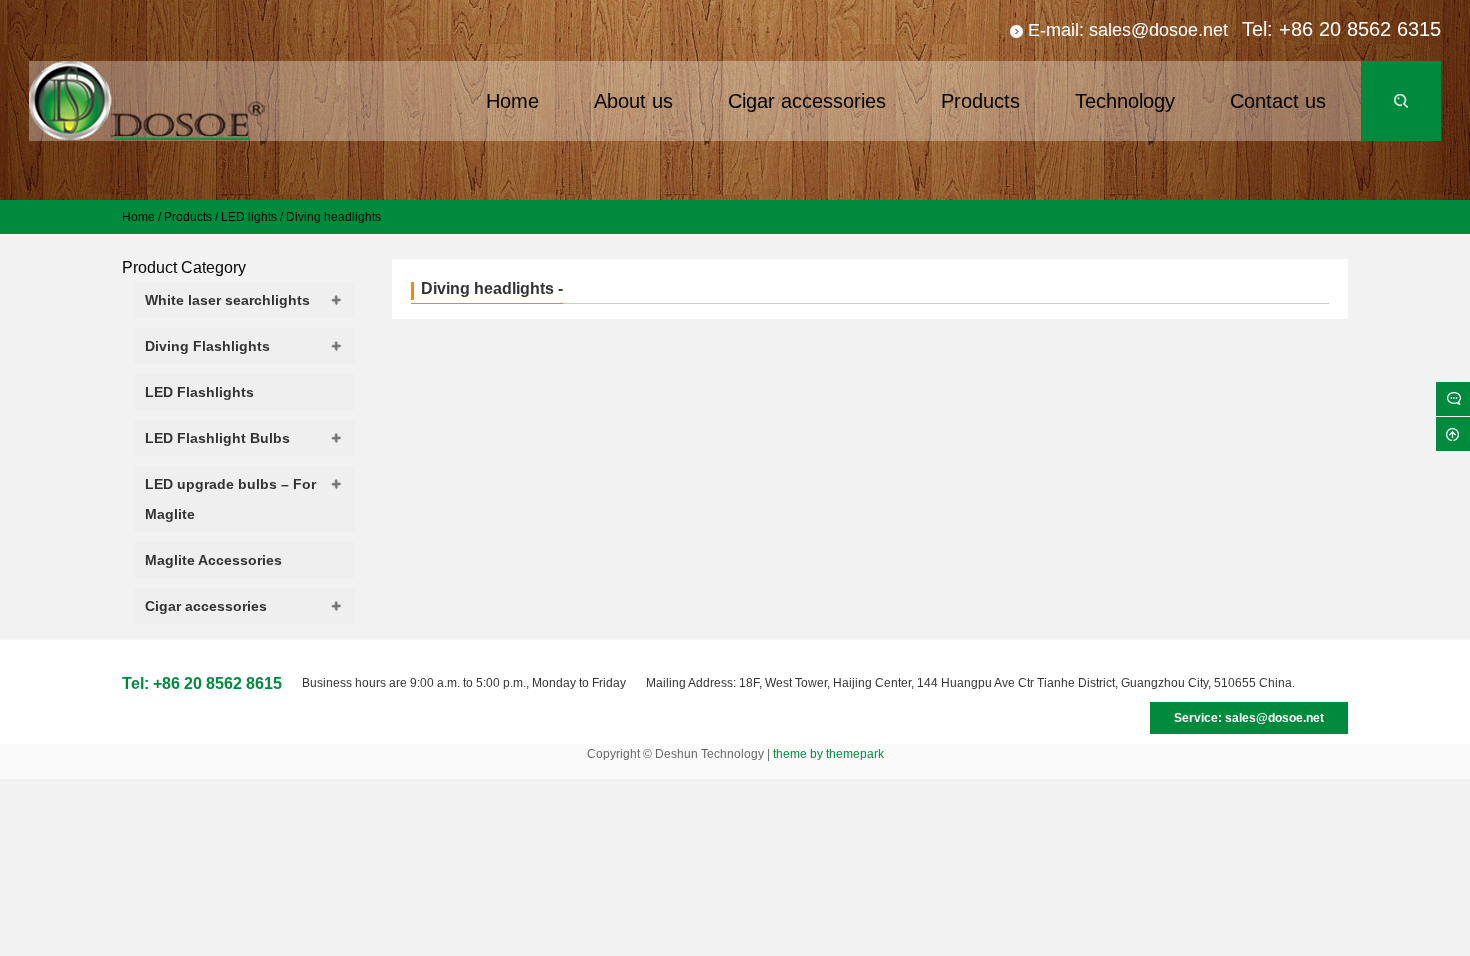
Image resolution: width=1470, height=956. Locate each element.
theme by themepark (828, 754)
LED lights (249, 217)
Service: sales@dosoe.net (1249, 718)
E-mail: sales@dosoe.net (1128, 30)
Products (188, 217)
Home (138, 217)
